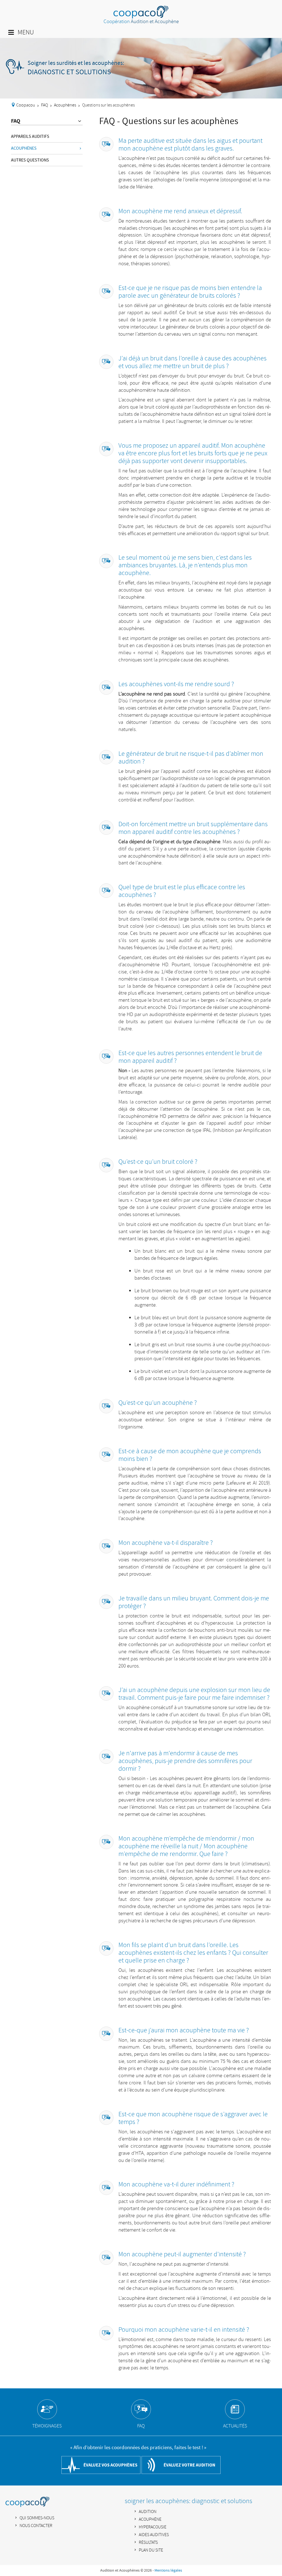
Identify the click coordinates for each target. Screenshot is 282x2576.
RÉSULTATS (148, 2543)
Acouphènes (65, 105)
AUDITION (148, 2512)
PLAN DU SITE (151, 2550)
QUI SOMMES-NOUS (37, 2518)
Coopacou (26, 105)
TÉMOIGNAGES (47, 2426)
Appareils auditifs (30, 136)
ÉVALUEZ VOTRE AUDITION (189, 2465)
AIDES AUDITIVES (154, 2535)
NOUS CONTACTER (36, 2526)
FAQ (44, 105)
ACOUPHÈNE (150, 2519)
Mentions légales (168, 2570)
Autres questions (30, 160)
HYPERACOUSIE (153, 2527)
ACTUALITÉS (235, 2426)
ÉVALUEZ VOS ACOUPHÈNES (110, 2465)
